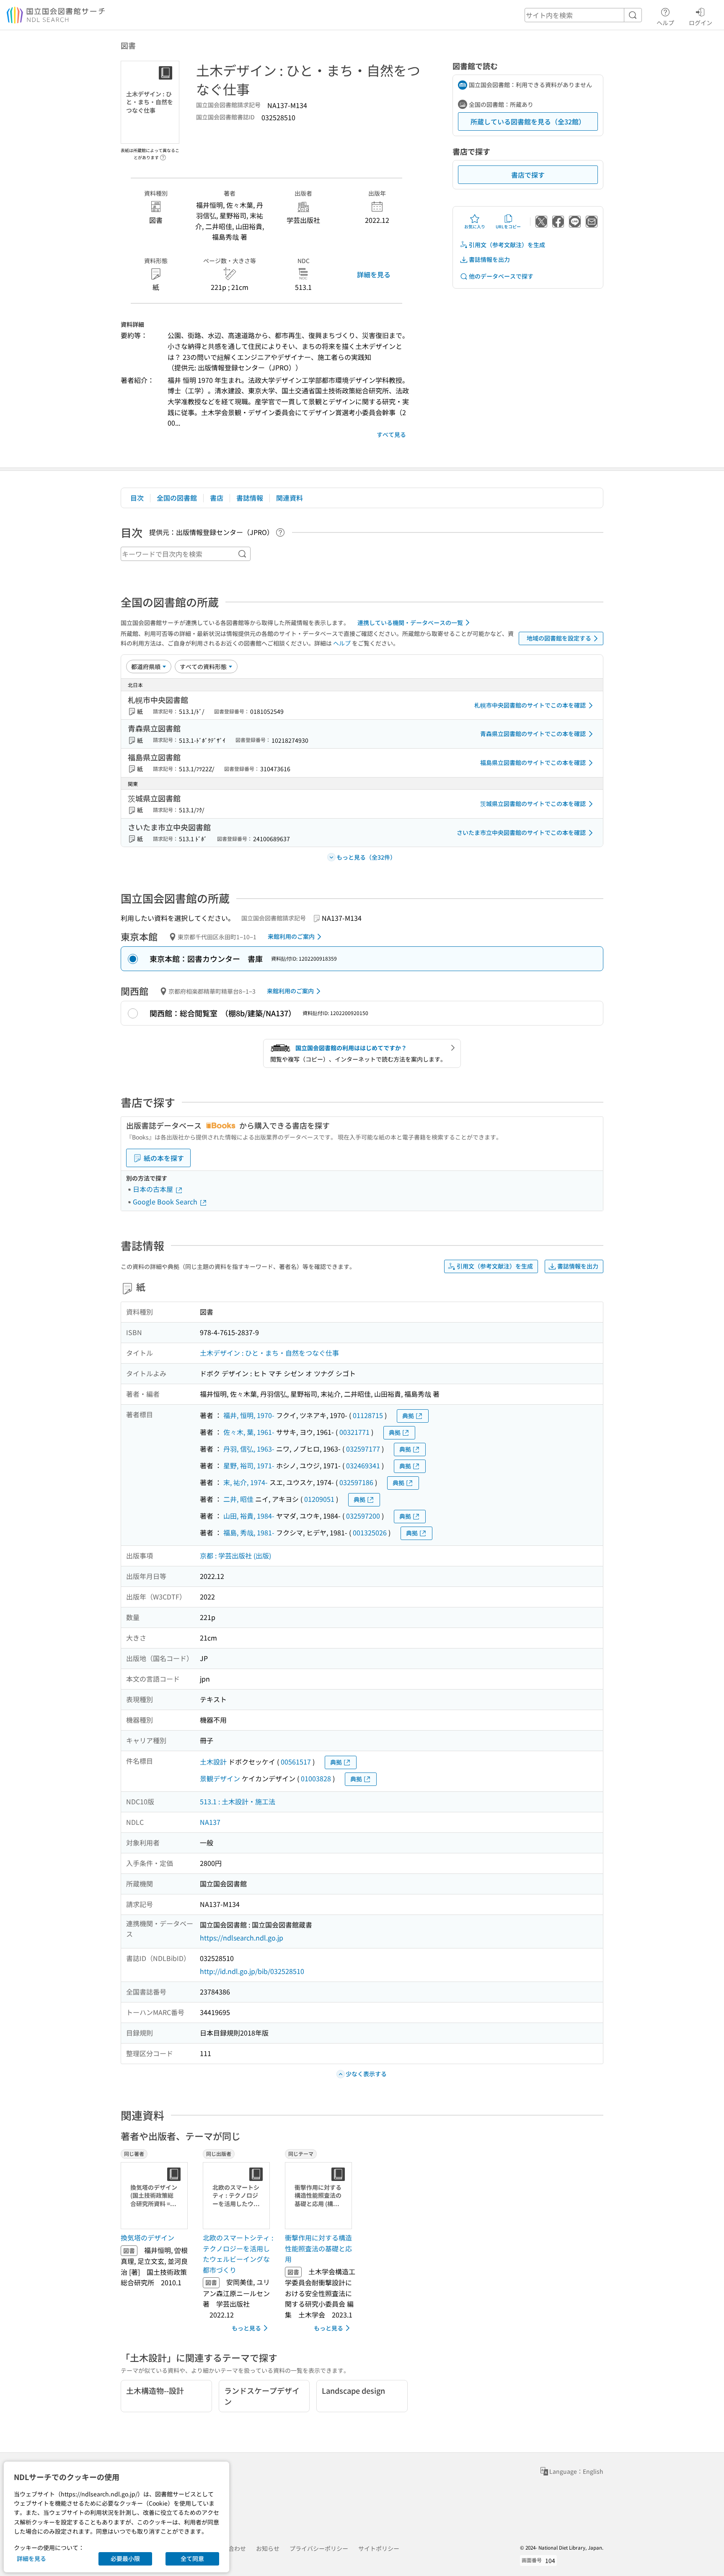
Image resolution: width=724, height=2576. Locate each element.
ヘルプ (665, 22)
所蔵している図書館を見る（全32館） (528, 121)
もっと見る (246, 2328)
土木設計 (213, 1762)
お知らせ (268, 2548)
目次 (137, 498)
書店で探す (528, 175)
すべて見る (391, 434)
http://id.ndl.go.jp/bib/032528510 (252, 1971)
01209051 (319, 1499)
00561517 (296, 1762)
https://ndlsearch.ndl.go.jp (242, 1938)
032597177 (363, 1449)
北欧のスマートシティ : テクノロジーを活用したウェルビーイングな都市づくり (238, 2254)
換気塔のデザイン (147, 2238)
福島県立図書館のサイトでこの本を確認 (533, 762)
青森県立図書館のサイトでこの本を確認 (533, 734)
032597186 (356, 1482)
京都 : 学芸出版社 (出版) (235, 1555)
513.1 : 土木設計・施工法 (238, 1801)
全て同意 (192, 2558)
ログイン (701, 22)
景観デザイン (220, 1778)
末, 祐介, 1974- (246, 1482)
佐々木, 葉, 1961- (249, 1432)
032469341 (363, 1465)
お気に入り (475, 226)
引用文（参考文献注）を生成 (507, 245)
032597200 (363, 1516)
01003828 (316, 1778)
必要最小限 (125, 2558)
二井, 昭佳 (238, 1499)
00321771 (354, 1432)
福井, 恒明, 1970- (249, 1415)
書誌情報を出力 (489, 259)
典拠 (408, 1416)
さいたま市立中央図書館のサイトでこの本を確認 (521, 832)
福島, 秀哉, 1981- (249, 1532)
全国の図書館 (177, 498)
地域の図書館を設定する (559, 638)
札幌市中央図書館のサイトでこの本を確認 (530, 705)
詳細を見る (374, 274)
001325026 (370, 1532)
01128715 (368, 1415)
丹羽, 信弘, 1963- (249, 1449)
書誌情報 (250, 498)
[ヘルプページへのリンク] (163, 155)
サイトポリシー (379, 2548)
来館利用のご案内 (291, 936)
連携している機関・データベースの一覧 (410, 623)
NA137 (210, 1822)
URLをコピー (508, 226)
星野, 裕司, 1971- (249, 1465)
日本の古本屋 (154, 1189)
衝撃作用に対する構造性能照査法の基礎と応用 (318, 2248)
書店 (217, 498)
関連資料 (290, 498)
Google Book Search (166, 1201)
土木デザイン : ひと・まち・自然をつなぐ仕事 (269, 1353)
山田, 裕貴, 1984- (249, 1516)
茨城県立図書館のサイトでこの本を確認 (533, 804)
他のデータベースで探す (501, 276)
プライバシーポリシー (319, 2548)
